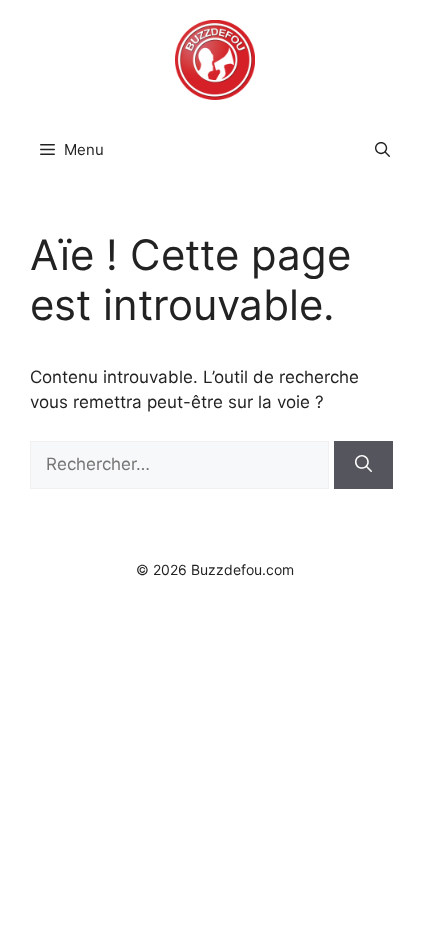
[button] (382, 150)
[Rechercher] (363, 465)
